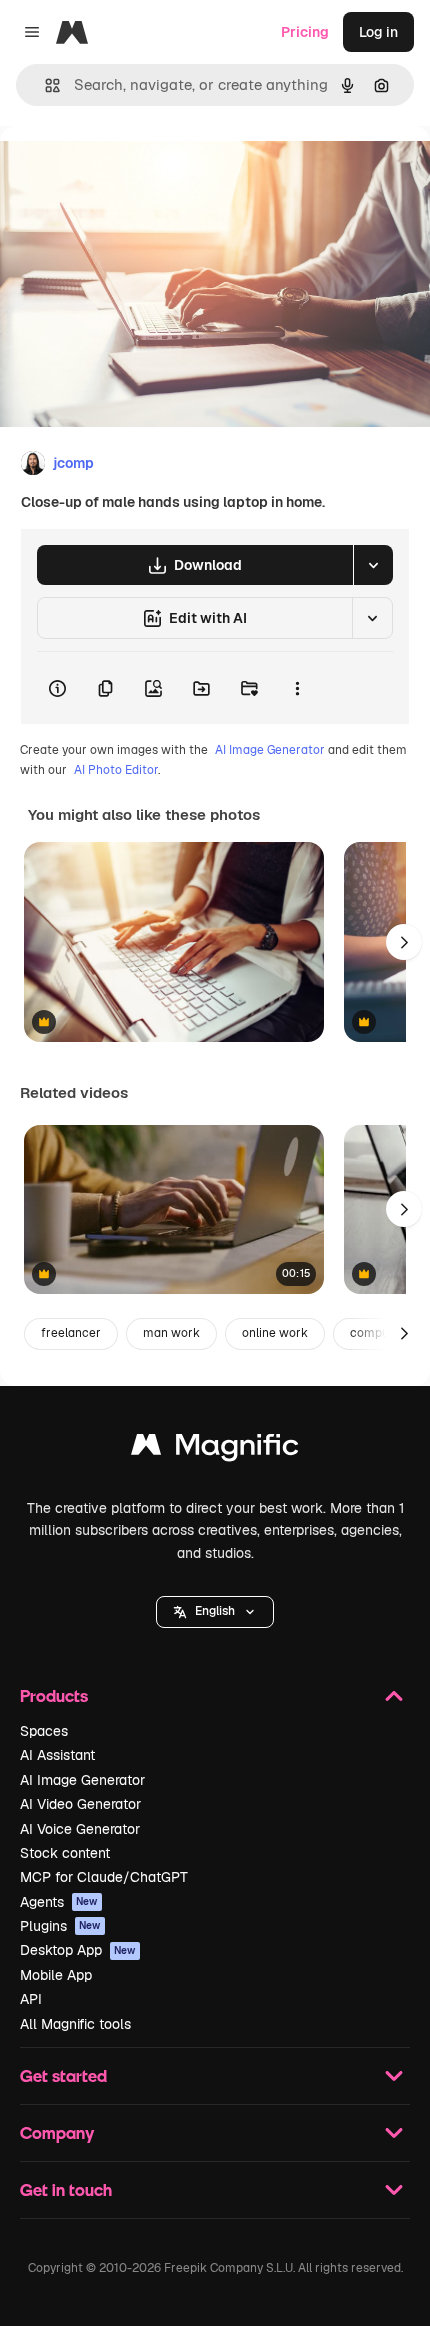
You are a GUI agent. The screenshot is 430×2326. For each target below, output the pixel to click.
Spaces (44, 1731)
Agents (59, 1902)
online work (275, 1333)
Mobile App (56, 1975)
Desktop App (78, 1950)
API (31, 1999)
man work (171, 1333)
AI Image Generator (270, 750)
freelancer (71, 1333)
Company (57, 2132)
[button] (215, 1612)
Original (128, 171)
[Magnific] (215, 1449)
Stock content (65, 1853)
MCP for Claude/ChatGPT (104, 1877)
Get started (63, 2075)
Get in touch (66, 2189)
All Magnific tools (75, 2024)
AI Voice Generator (80, 1829)
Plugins (60, 1926)
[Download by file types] (373, 565)
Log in (378, 32)
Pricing (305, 32)
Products (54, 1695)
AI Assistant (57, 1755)
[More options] (297, 688)
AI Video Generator (80, 1804)
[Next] (404, 942)
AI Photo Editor (116, 770)
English (215, 1611)
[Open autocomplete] (44, 85)
